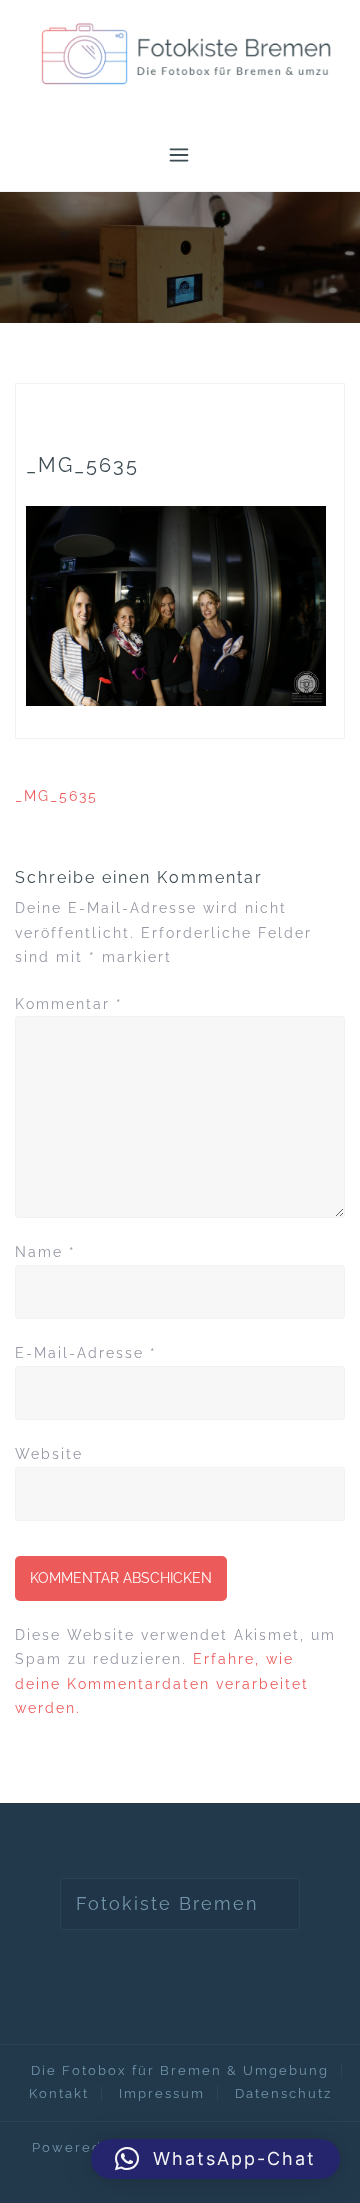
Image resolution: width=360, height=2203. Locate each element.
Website (49, 1454)
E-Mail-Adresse (86, 1353)
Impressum (162, 2093)
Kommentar (69, 1004)
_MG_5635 (56, 796)
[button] (215, 2159)
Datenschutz (283, 2093)
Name (45, 1252)
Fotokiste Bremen (167, 1903)
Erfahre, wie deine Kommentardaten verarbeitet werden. (162, 1683)
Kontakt (59, 2093)
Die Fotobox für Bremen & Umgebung (180, 2070)
